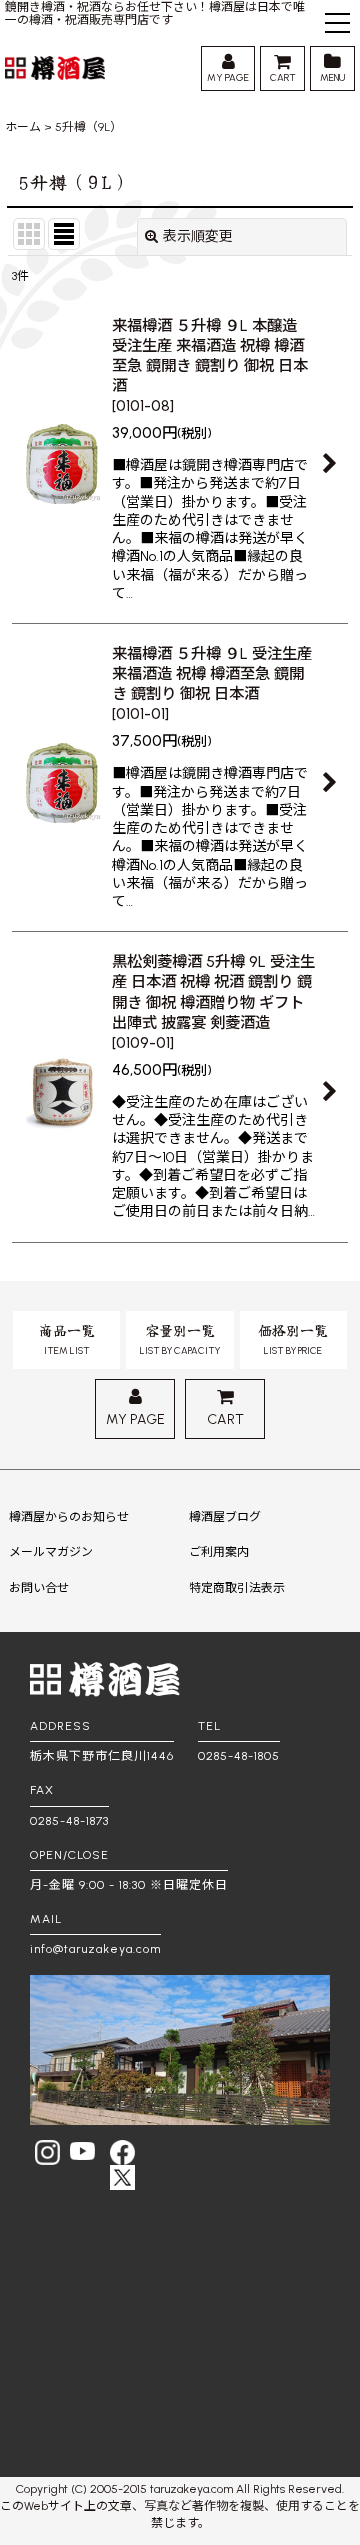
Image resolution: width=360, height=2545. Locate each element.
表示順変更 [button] (198, 236)
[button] (337, 25)
